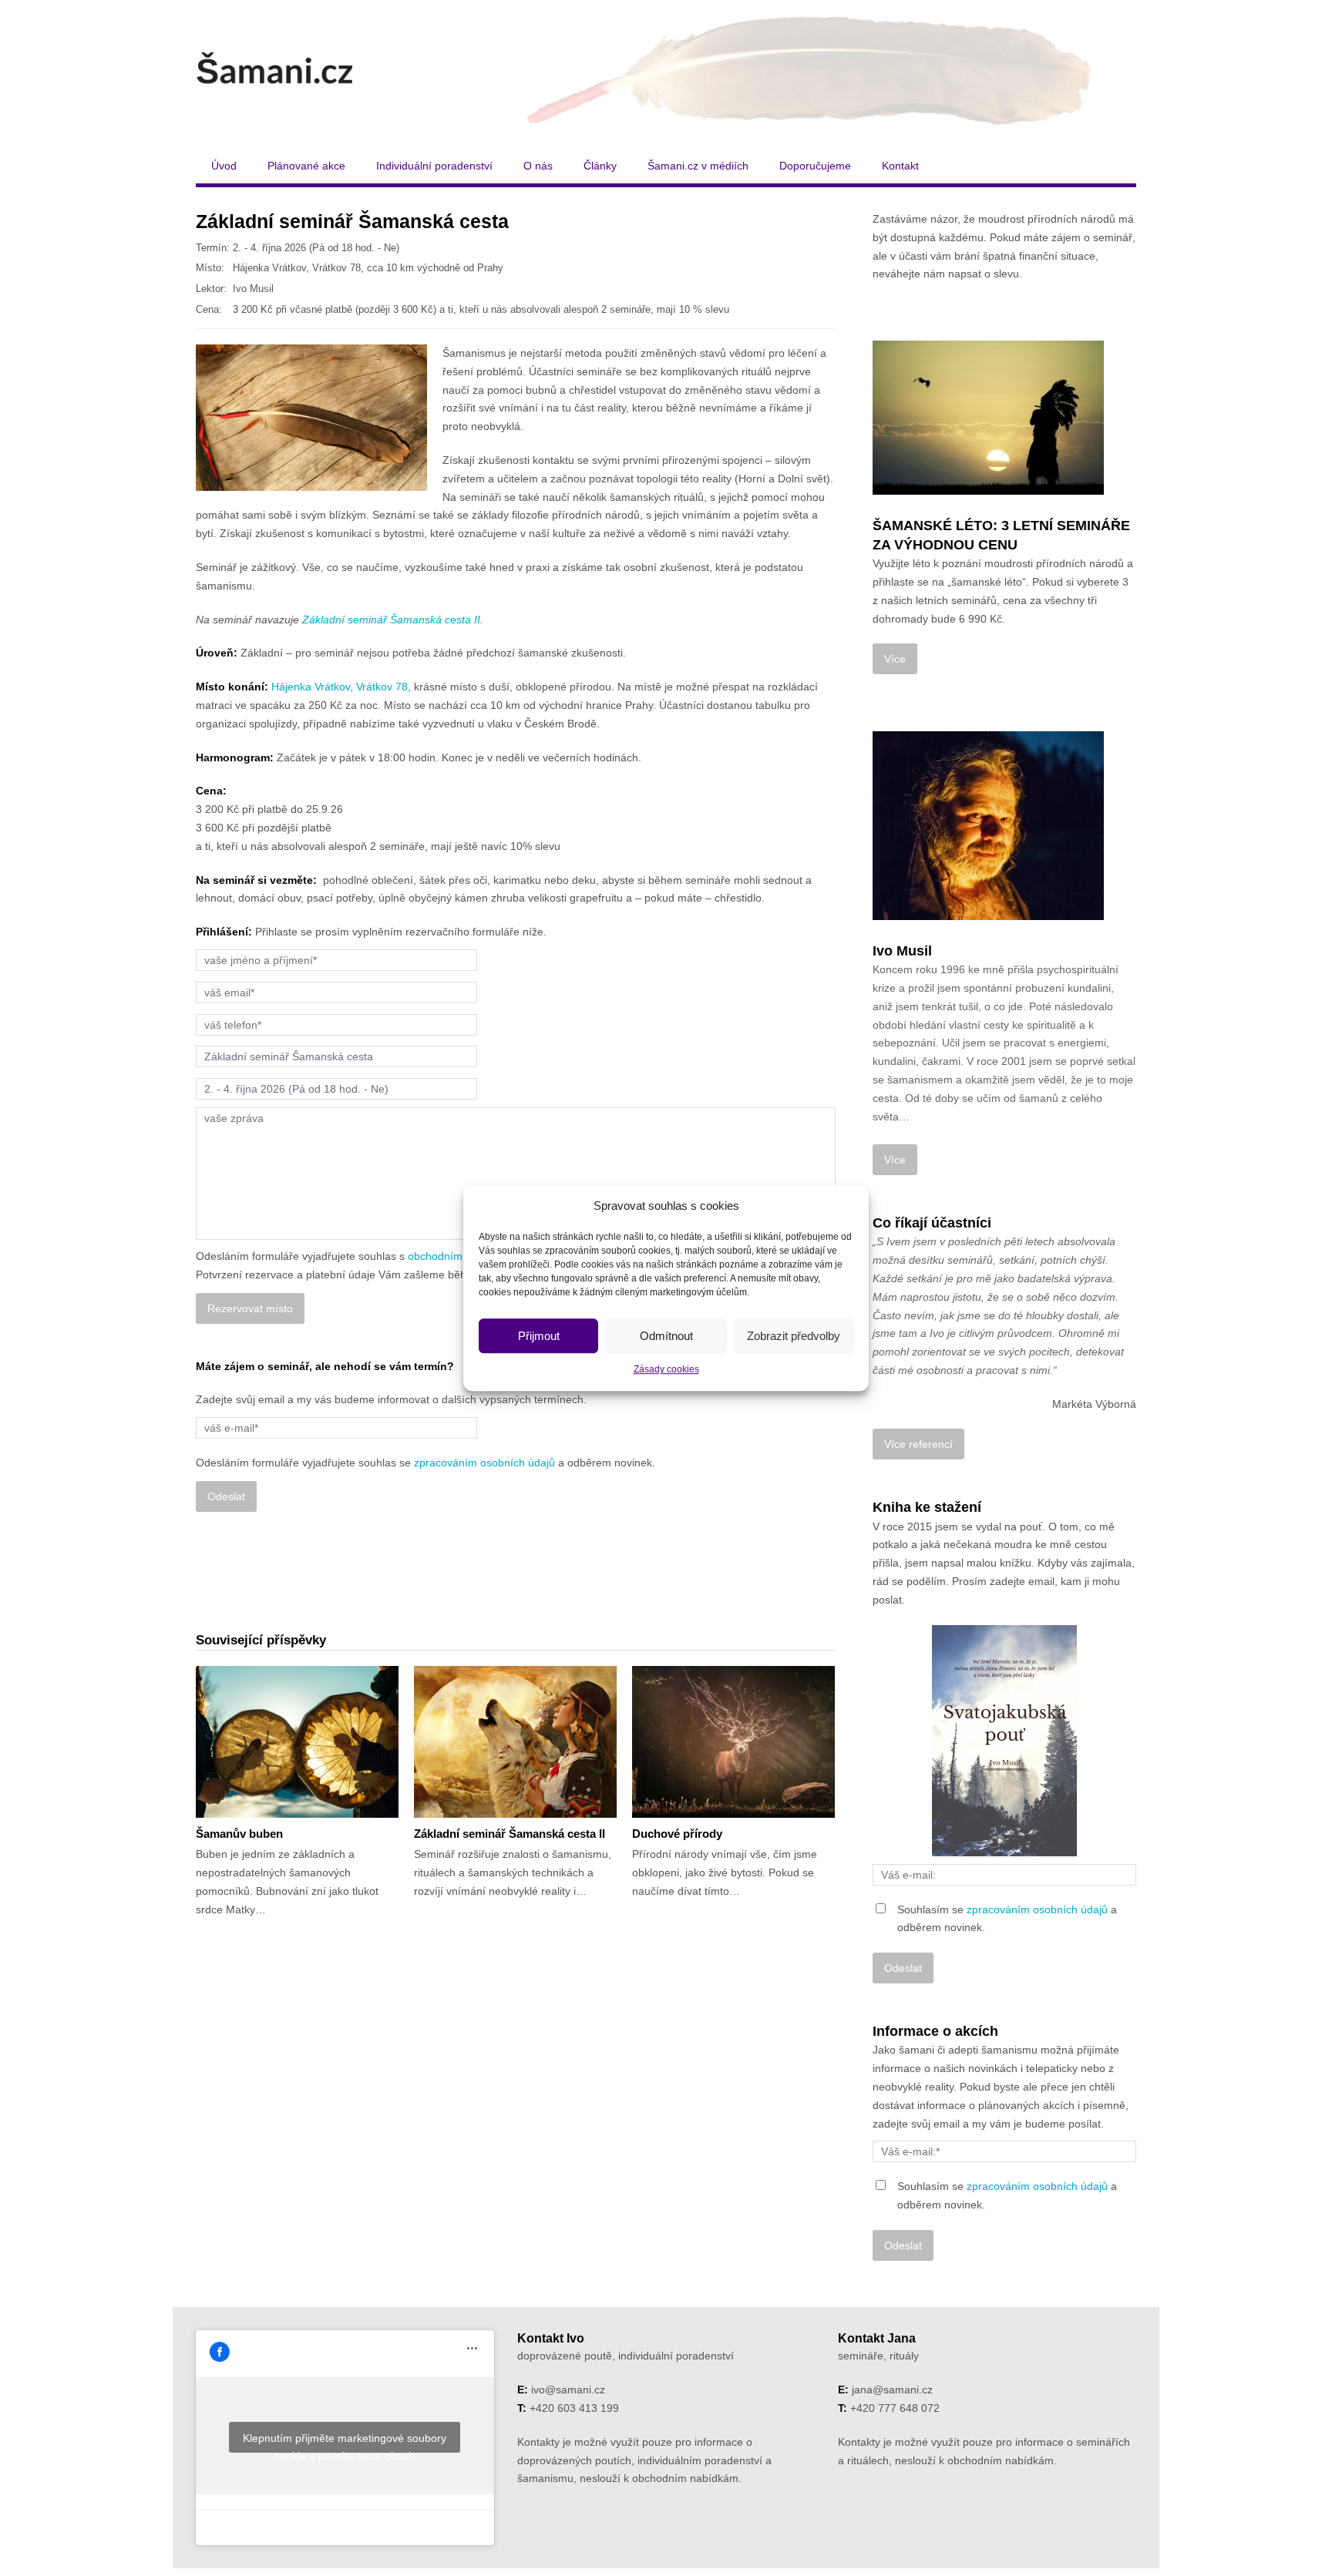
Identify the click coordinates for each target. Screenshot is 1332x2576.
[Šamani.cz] (666, 71)
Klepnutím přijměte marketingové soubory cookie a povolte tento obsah (345, 2442)
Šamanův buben (239, 1834)
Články (600, 166)
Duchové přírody (677, 1834)
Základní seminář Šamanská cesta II (391, 620)
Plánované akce (306, 166)
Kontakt (900, 166)
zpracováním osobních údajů (484, 1463)
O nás (538, 166)
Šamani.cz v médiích (698, 166)
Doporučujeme (815, 166)
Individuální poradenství (434, 166)
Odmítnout (666, 1336)
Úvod (224, 166)
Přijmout (539, 1336)
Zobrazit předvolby (794, 1336)
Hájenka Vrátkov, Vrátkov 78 (340, 687)
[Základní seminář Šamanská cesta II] (515, 1742)
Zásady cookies (666, 1370)
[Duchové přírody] (733, 1742)
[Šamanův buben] (297, 1742)
